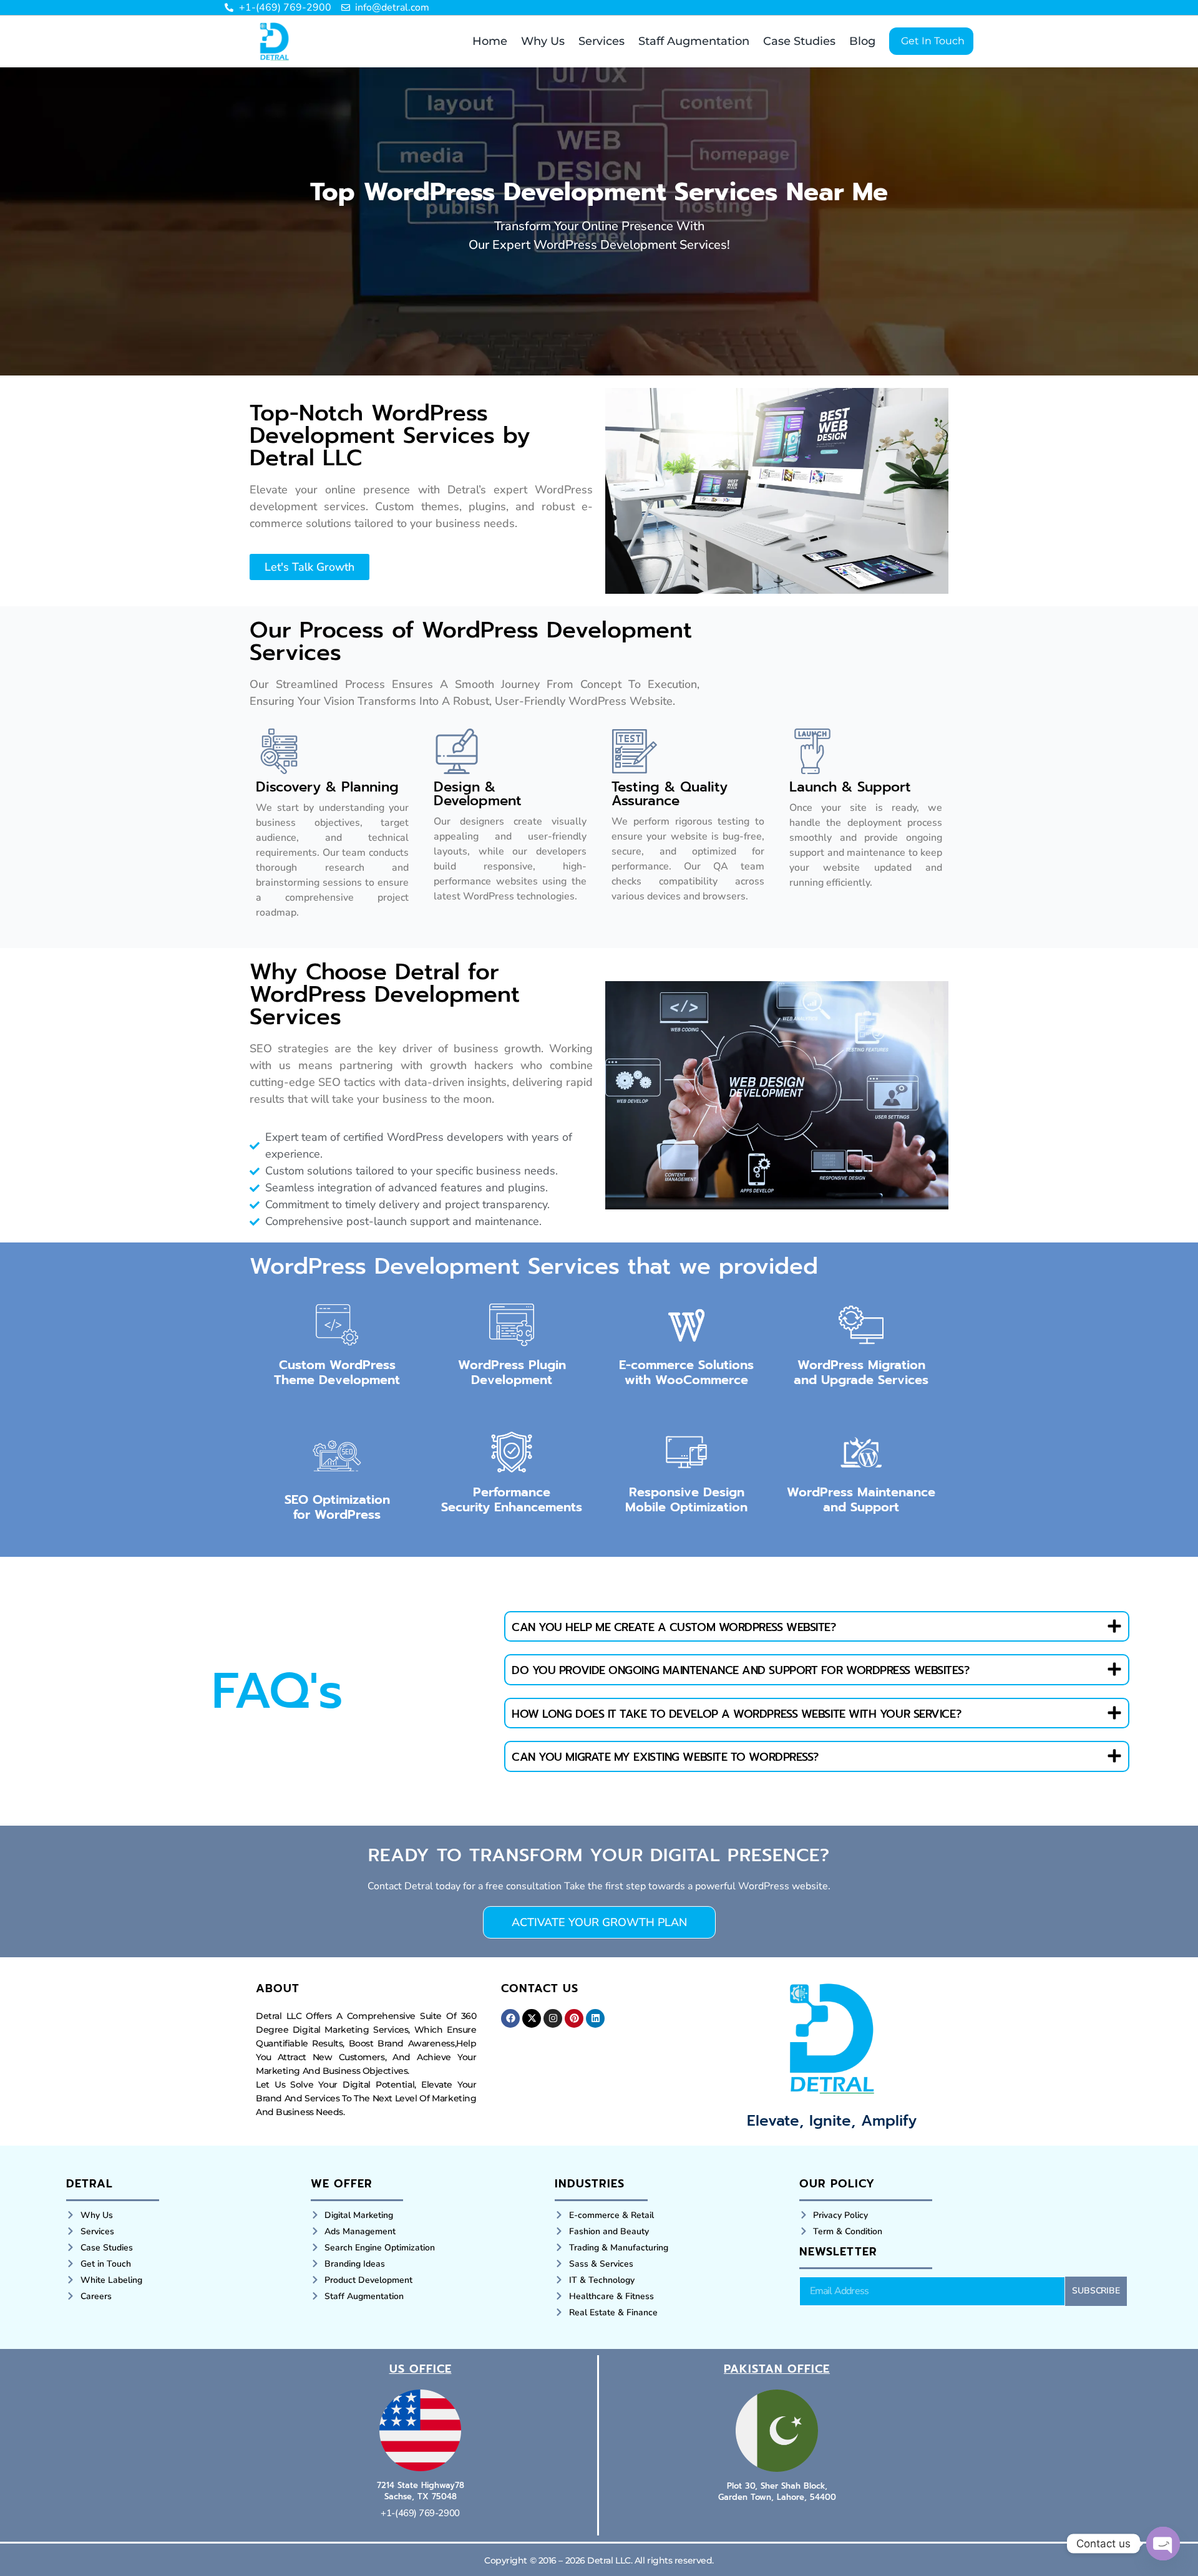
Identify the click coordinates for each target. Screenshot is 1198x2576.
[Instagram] (553, 2018)
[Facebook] (510, 2018)
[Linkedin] (595, 2018)
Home (490, 41)
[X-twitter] (532, 2018)
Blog (862, 41)
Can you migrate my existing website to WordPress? (665, 1757)
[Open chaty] (1163, 2544)
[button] (817, 1627)
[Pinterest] (574, 2018)
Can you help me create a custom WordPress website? (674, 1627)
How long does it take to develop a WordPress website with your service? (736, 1714)
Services (601, 41)
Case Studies (799, 41)
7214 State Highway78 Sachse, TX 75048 (421, 2491)
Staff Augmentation (694, 41)
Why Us (543, 41)
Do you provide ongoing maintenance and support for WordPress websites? (741, 1670)
